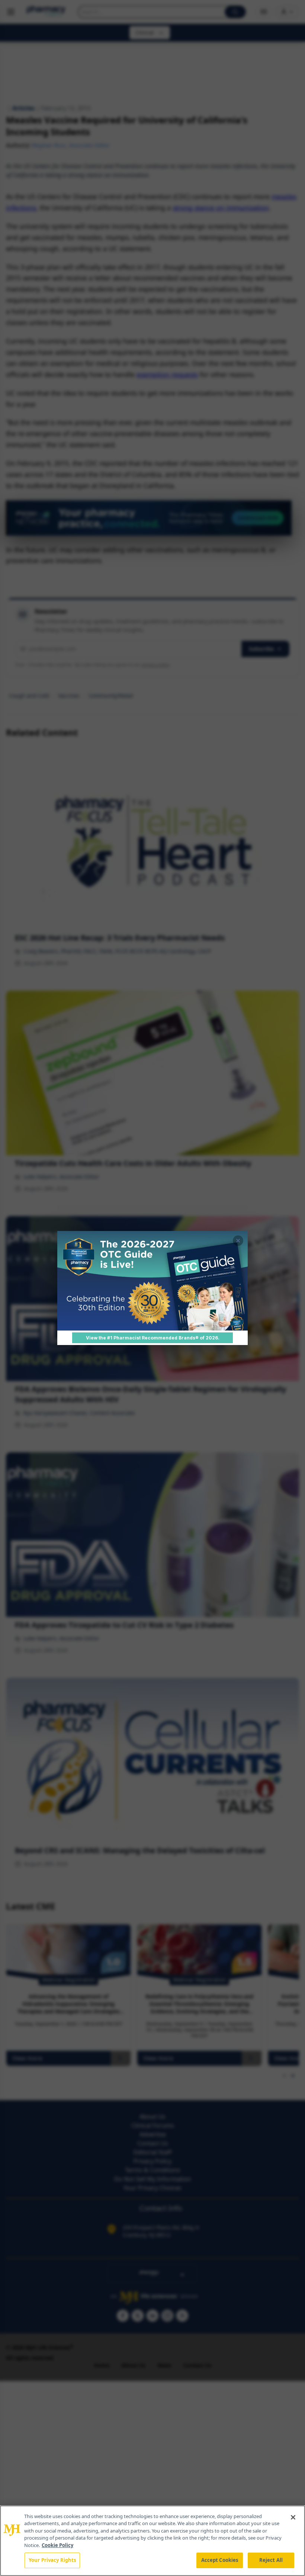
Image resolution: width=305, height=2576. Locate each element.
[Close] (293, 2517)
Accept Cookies (220, 2560)
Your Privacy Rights (52, 2560)
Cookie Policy (57, 2545)
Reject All (271, 2560)
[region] (152, 2541)
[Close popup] (238, 1241)
